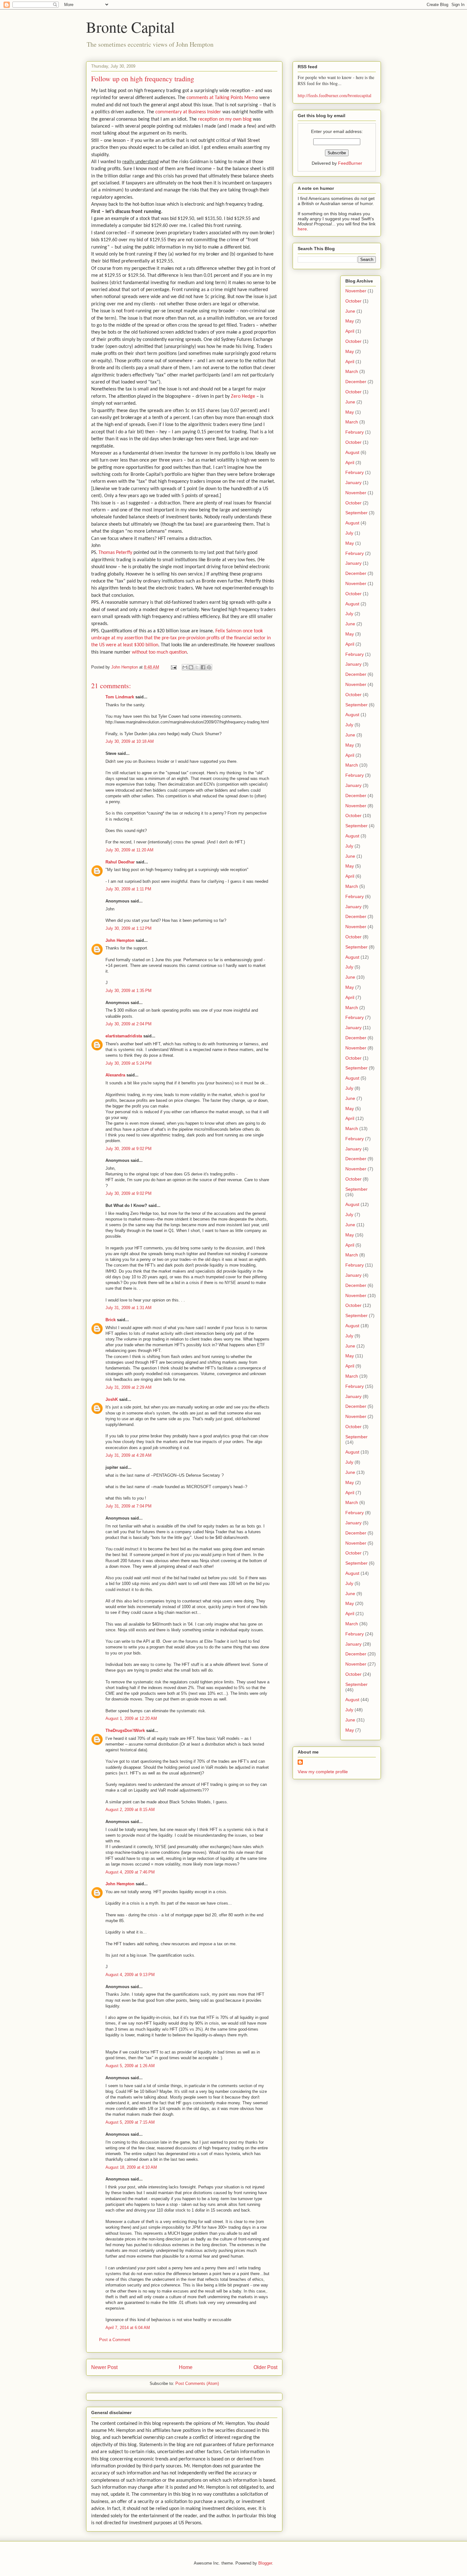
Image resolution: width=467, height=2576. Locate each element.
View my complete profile (323, 1772)
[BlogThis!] (191, 667)
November (356, 291)
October (353, 301)
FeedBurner (350, 163)
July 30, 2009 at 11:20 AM (129, 850)
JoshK (112, 1399)
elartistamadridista (124, 1036)
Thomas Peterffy (115, 553)
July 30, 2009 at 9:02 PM (129, 1149)
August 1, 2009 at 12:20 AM (131, 1718)
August (352, 452)
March (352, 371)
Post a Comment (115, 2340)
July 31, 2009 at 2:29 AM (129, 1387)
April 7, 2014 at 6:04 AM (128, 2328)
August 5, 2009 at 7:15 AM (130, 2122)
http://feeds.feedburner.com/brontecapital (335, 95)
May (350, 321)
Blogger (265, 2563)
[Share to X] (197, 667)
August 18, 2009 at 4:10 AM (131, 2167)
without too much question (159, 652)
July (349, 533)
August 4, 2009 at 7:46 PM (130, 1872)
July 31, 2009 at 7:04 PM (129, 1506)
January (353, 483)
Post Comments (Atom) (197, 2383)
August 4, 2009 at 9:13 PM (130, 1975)
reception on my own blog (225, 119)
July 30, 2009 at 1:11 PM (128, 889)
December (356, 382)
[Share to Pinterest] (209, 667)
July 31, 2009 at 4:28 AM (129, 1455)
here (302, 229)
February (355, 432)
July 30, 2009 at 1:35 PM (129, 991)
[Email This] (185, 667)
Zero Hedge (243, 396)
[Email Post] (173, 667)
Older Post (265, 2367)
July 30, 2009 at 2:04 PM (129, 1024)
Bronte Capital (130, 27)
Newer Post (104, 2367)
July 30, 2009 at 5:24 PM (129, 1063)
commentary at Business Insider (188, 112)
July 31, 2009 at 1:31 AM (129, 1308)
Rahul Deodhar (120, 862)
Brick (111, 1320)
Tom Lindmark (120, 697)
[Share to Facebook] (203, 667)
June (350, 311)
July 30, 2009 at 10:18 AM (130, 741)
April (350, 331)
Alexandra (115, 1075)
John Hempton (120, 940)
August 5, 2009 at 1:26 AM (130, 2066)
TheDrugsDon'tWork (125, 1731)
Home (186, 2367)
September (356, 513)
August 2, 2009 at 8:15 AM (130, 1810)
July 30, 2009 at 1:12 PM (129, 928)
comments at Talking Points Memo (222, 98)
